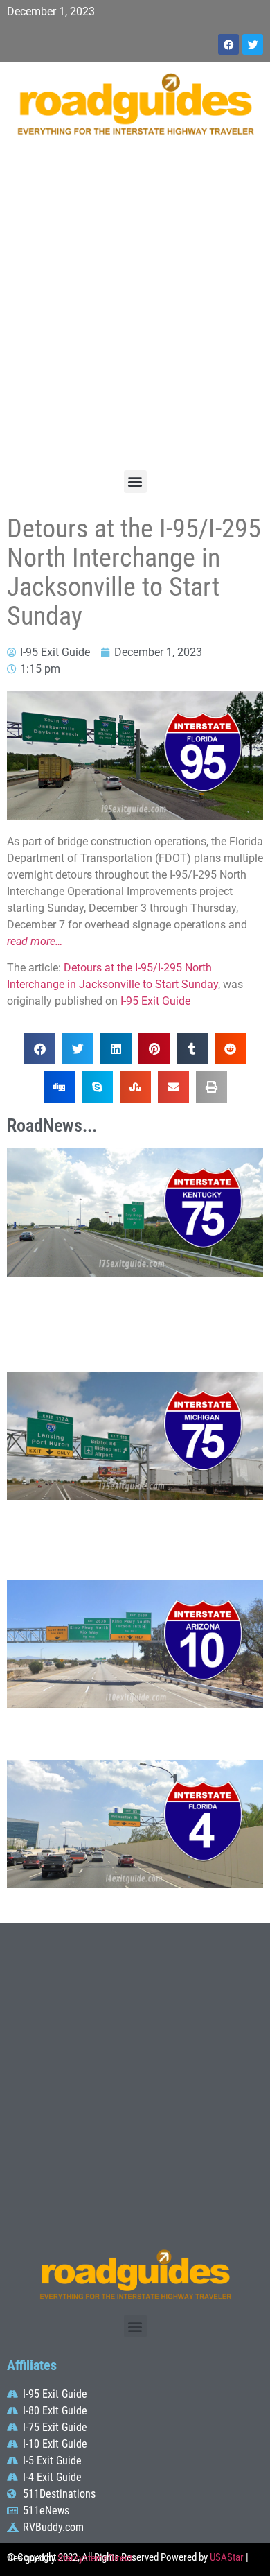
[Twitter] (253, 44)
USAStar (227, 2557)
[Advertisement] (135, 306)
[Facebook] (228, 44)
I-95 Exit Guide (155, 1001)
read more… (35, 941)
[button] (135, 482)
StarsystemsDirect (95, 2558)
